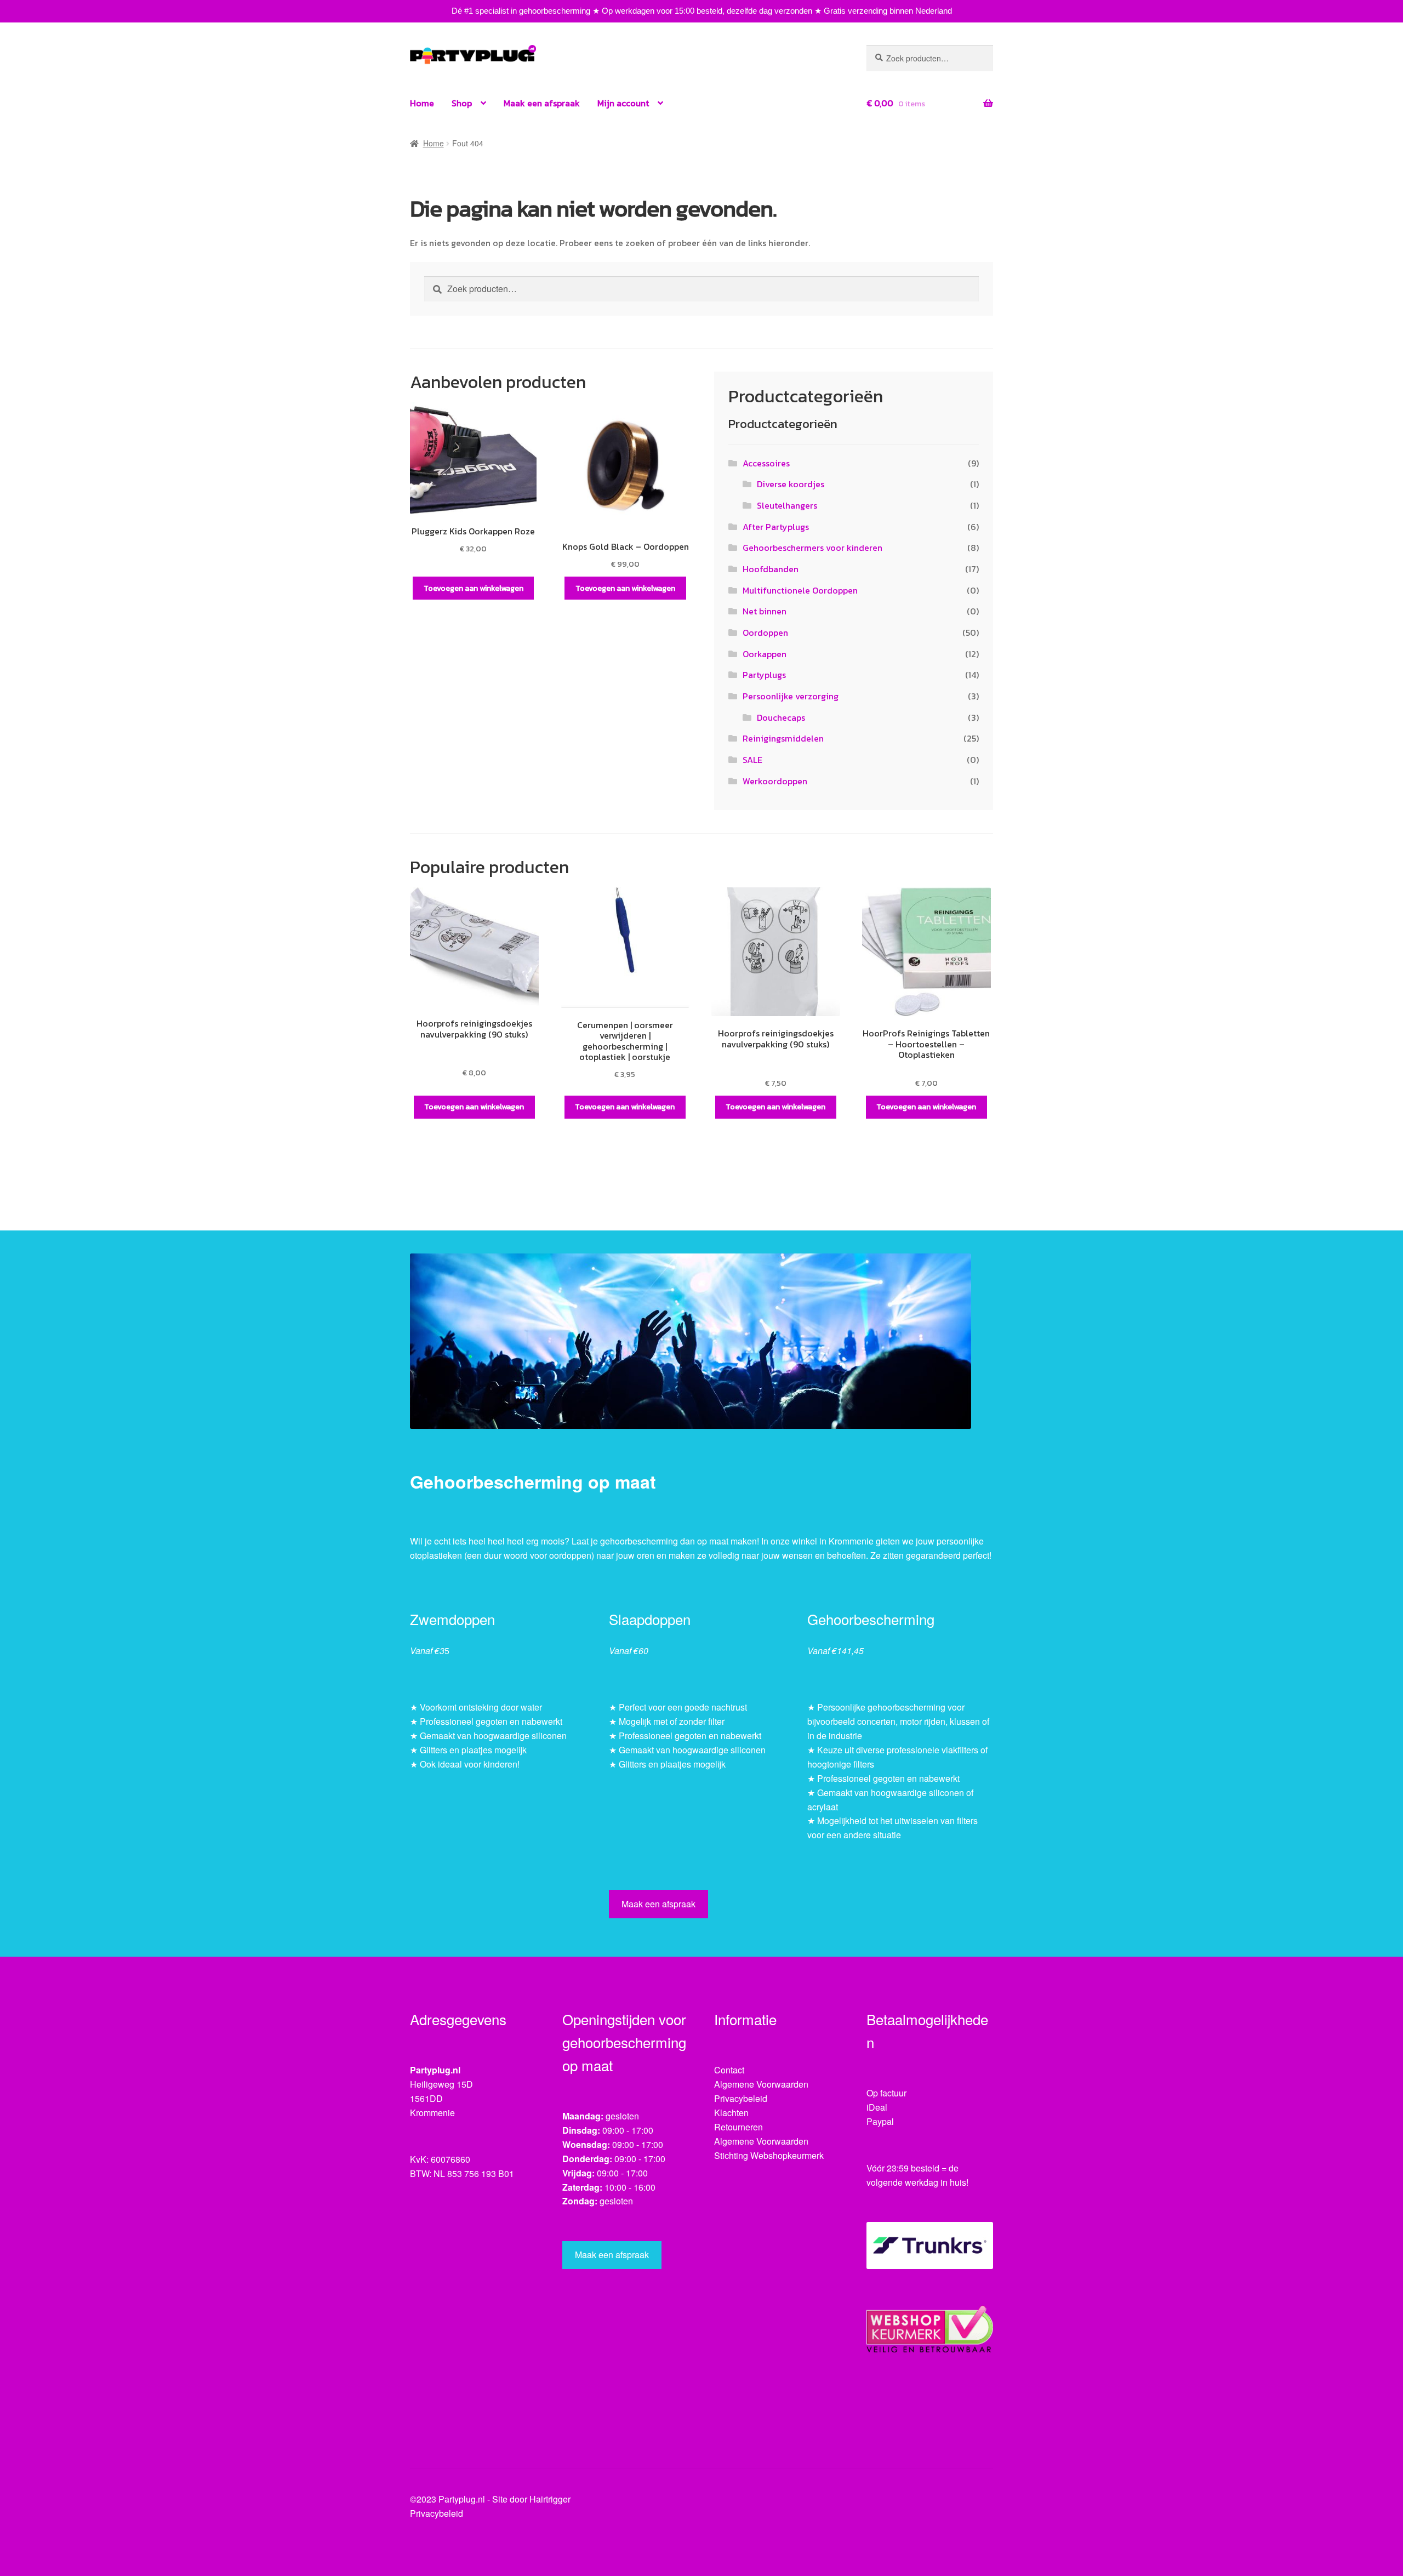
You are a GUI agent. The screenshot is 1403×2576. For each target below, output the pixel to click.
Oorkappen (765, 654)
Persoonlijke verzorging (791, 696)
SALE (752, 760)
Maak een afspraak (542, 103)
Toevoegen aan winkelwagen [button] (474, 588)
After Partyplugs (776, 527)
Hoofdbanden (771, 569)
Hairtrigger (550, 2499)
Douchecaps (781, 717)
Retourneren (738, 2127)
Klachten (731, 2113)
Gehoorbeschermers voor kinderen (812, 548)
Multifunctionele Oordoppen (800, 590)
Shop (462, 103)
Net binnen (765, 611)
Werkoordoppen (775, 781)
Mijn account (623, 103)
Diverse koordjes (791, 484)
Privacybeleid (741, 2098)
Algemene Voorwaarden (761, 2084)
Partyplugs (764, 675)
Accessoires (766, 463)
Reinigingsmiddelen (783, 738)
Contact (729, 2070)
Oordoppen (765, 632)
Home (422, 103)
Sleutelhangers (787, 505)
